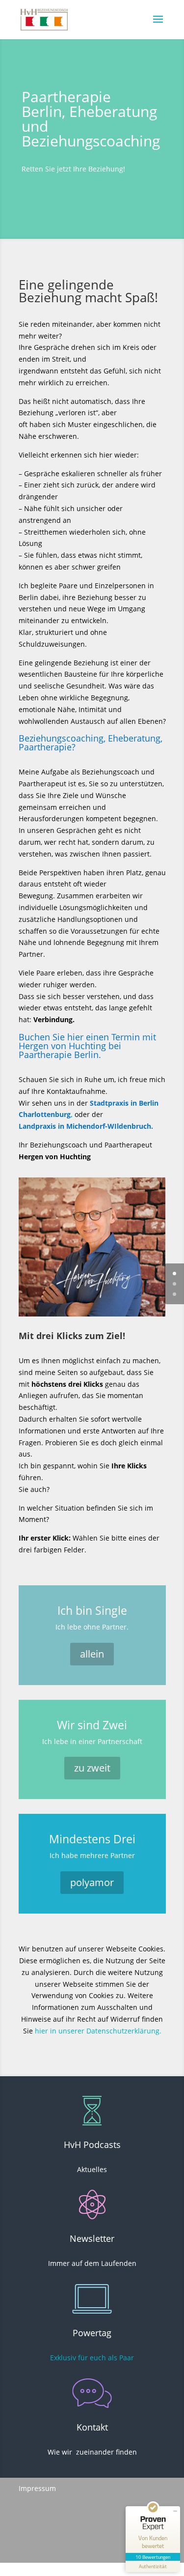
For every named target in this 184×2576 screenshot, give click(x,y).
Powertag (92, 2333)
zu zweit (92, 1768)
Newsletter (92, 2238)
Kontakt (92, 2427)
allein (92, 1654)
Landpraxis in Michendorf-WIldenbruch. (86, 1126)
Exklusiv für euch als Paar (92, 2358)
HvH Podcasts (92, 2145)
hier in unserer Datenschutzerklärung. (98, 2031)
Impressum (37, 2488)
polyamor (92, 1882)
